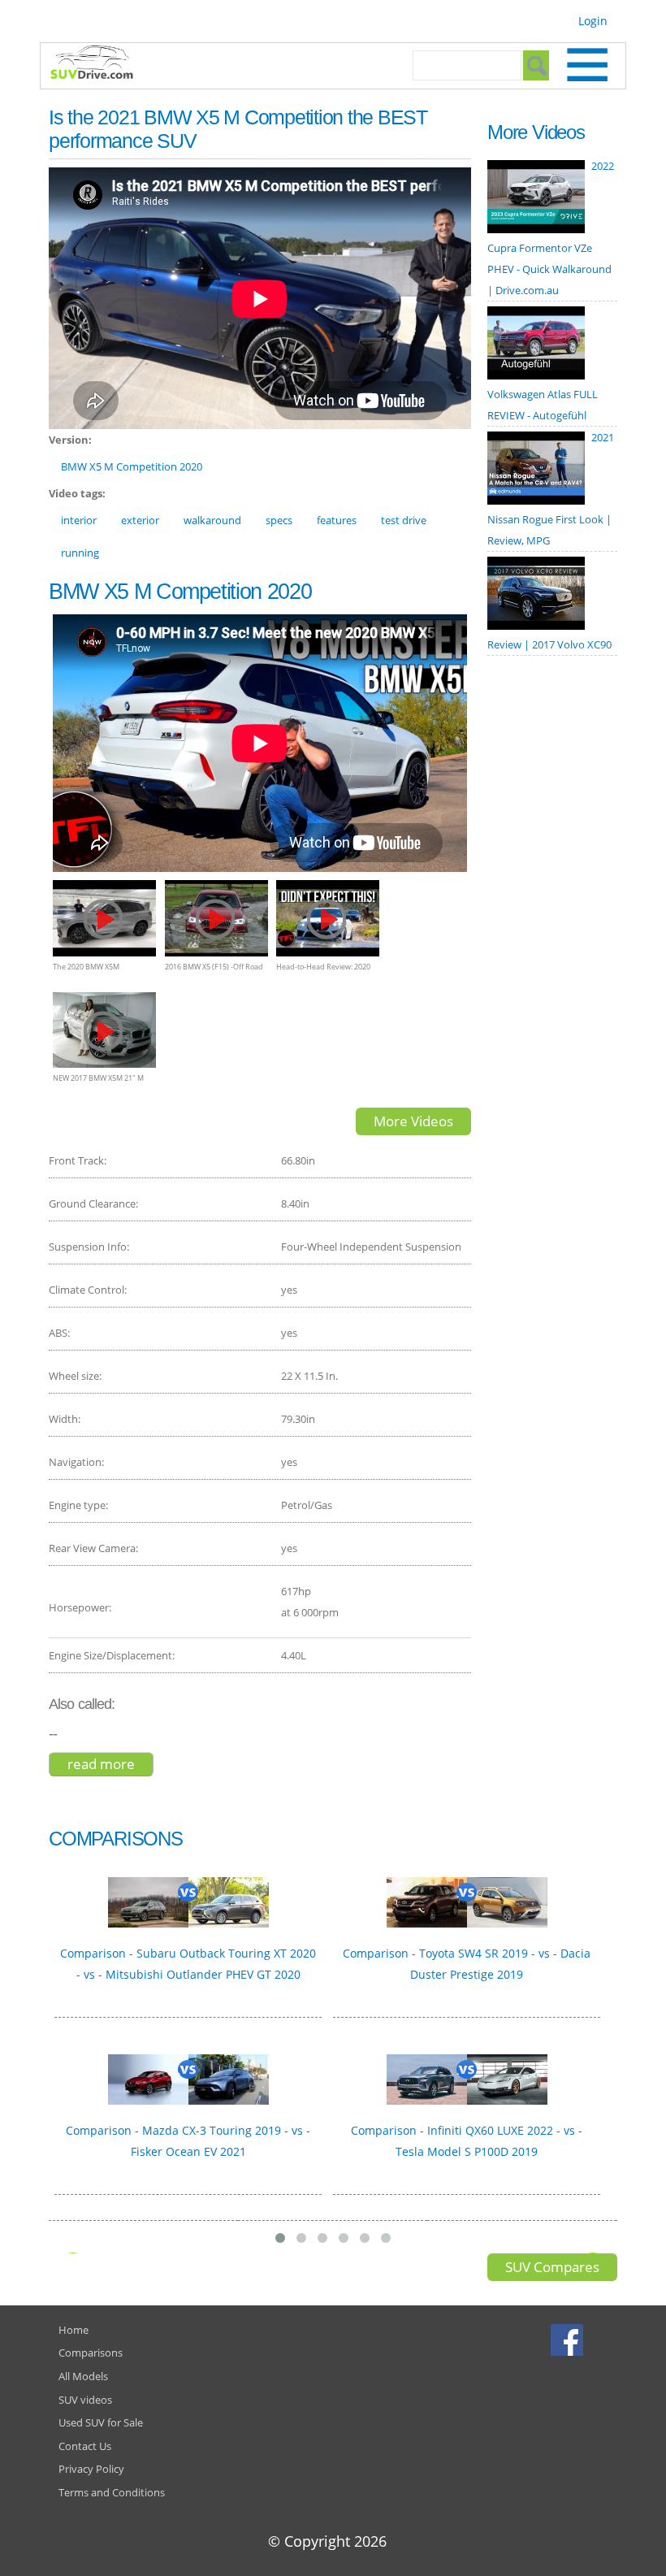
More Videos (413, 1121)
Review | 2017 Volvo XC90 (549, 644)
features (337, 520)
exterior (140, 520)
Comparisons (91, 2353)
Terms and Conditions (112, 2492)
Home (74, 2330)
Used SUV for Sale (101, 2422)
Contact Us (85, 2446)
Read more (110, 1764)
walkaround (212, 520)
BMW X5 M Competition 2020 (132, 466)
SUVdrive (100, 64)
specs (279, 520)
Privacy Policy (91, 2469)
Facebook (569, 2340)
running (80, 553)
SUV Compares (552, 2267)
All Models (83, 2376)
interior (79, 520)
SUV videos (85, 2400)
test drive (404, 520)
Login (593, 21)
